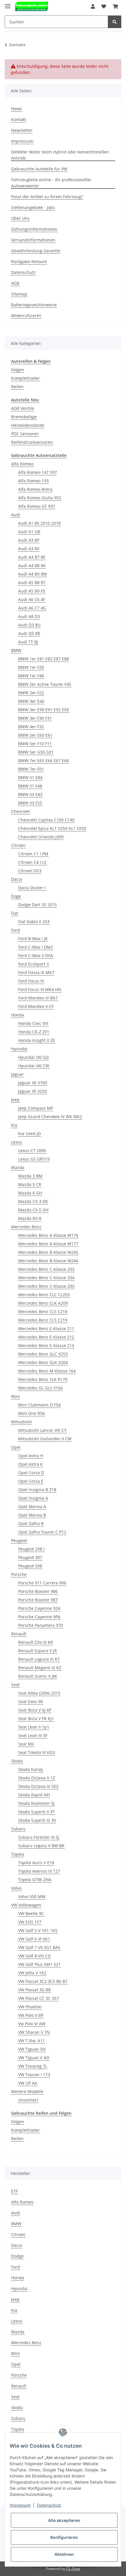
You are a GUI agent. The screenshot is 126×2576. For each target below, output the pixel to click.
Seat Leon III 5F (33, 1735)
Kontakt (19, 119)
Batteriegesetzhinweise (34, 305)
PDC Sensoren (25, 434)
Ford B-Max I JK (33, 939)
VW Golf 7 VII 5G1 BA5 (39, 1947)
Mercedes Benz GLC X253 (43, 1354)
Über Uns (20, 218)
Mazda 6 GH (30, 1193)
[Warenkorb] (115, 6)
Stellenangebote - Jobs (33, 207)
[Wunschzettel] (104, 6)
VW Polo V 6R (31, 2015)
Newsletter (22, 130)
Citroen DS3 (30, 871)
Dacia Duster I (32, 888)
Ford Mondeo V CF (36, 1006)
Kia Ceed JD (29, 1134)
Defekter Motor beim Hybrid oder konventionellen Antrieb (60, 155)
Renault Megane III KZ (40, 1668)
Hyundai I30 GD (33, 1057)
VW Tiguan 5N (32, 2049)
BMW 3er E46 (31, 701)
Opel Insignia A (33, 1498)
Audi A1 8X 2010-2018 (39, 523)
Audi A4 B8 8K (32, 566)
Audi (16, 515)
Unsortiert (28, 2100)
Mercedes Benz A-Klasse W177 (48, 1244)
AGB (15, 283)
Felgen (18, 370)
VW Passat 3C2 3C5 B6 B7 (43, 1981)
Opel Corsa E (31, 1481)
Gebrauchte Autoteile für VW (39, 169)
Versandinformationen (33, 240)
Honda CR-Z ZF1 (34, 1032)
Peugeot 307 (30, 1557)
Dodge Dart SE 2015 (38, 905)
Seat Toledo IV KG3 (36, 1752)
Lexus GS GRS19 (34, 1159)
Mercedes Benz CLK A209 (43, 1303)
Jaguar (17, 1074)
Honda (18, 1015)
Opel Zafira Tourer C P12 (42, 1532)
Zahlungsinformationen (34, 229)
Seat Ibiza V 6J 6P (35, 1710)
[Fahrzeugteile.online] (31, 7)
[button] (93, 6)
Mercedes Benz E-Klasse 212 (46, 1337)
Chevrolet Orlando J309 (41, 837)
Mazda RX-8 (30, 1218)
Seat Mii (26, 1744)
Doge (16, 896)
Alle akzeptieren (64, 2520)
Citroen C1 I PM (33, 854)
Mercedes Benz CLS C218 (43, 1312)
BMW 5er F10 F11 (35, 744)
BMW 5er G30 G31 (36, 752)
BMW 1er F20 (31, 667)
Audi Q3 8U (29, 625)
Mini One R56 (31, 1413)
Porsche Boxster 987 (38, 1600)
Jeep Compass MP (36, 1108)
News (17, 109)
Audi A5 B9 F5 (32, 591)
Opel (16, 1447)
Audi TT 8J (28, 642)
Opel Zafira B (31, 1523)
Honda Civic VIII (33, 1023)
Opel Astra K (30, 1464)
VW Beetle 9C (31, 1913)
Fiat (15, 913)
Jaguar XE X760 (33, 1083)
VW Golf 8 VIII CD (34, 1956)
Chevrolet (21, 811)
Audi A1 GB (29, 532)
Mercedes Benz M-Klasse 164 (47, 1371)
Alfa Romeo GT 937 (37, 506)
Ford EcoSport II (34, 964)
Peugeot (19, 1540)
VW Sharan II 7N (34, 2032)
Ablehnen (64, 2554)
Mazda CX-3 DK (33, 1201)
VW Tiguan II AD (34, 2058)
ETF (15, 2191)
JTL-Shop (73, 2569)
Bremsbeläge (24, 417)
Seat (15, 1685)
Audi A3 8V (29, 549)
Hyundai (19, 1049)
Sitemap (19, 294)
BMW (16, 650)
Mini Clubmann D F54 (39, 1405)
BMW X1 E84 (30, 777)
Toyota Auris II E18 (36, 1863)
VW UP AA (28, 2083)
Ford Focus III (31, 981)
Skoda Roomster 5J (36, 1803)
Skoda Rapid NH (34, 1795)
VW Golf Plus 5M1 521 (39, 1964)
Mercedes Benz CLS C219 (43, 1320)
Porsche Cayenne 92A (39, 1608)
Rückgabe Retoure (29, 261)
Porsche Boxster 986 (38, 1591)
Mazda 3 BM (30, 1176)
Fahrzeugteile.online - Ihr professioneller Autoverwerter (51, 183)
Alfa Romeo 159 (33, 481)
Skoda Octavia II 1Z (37, 1778)
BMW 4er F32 (31, 727)
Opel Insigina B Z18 (37, 1490)
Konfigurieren (64, 2537)
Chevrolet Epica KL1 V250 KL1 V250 (52, 828)
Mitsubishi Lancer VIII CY (42, 1430)
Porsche (19, 1574)
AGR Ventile (23, 408)
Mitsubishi (22, 1422)
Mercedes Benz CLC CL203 (44, 1295)
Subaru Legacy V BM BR (41, 1846)
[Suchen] (115, 22)
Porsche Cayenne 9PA (39, 1617)
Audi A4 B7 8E (32, 557)
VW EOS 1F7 (30, 1922)
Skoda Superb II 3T (36, 1812)
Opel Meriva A (32, 1507)
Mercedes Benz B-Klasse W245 (48, 1252)
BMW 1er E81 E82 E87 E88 (44, 659)
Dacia (17, 879)
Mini (16, 1396)
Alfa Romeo (22, 464)
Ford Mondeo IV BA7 (38, 998)
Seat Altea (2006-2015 (39, 1693)
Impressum (22, 141)
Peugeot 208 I (31, 1549)
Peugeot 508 (30, 1566)
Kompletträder (25, 378)
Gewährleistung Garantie (36, 251)
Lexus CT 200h (32, 1150)
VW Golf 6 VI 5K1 (34, 1939)
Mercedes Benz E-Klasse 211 (46, 1328)
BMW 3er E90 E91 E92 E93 (44, 710)
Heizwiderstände (28, 425)
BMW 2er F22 (31, 693)
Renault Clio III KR (36, 1642)
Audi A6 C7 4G (32, 608)
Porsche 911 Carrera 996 (42, 1583)
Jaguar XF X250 (33, 1091)
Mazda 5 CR (30, 1184)
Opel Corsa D (31, 1473)
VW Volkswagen (26, 1905)
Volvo (16, 1888)
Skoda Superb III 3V (37, 1820)
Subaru (18, 1829)
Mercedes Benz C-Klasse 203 (46, 1269)
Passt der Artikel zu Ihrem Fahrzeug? (47, 197)
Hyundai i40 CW (34, 1066)
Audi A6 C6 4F (32, 599)
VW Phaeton (30, 2007)
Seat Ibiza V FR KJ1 (36, 1718)
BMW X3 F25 (30, 803)
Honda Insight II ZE (37, 1040)
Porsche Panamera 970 (41, 1625)
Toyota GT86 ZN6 (35, 1880)
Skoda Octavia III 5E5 (38, 1786)
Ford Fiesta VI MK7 (36, 972)
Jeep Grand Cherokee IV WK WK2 (50, 1117)
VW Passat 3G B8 (34, 1990)
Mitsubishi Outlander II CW (45, 1439)
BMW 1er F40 (31, 676)
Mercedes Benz (26, 1227)
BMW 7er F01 (31, 769)
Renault (19, 1634)
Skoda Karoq (30, 1769)
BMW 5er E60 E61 (35, 735)
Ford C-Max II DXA (36, 955)
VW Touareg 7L (33, 2066)
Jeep (15, 1100)
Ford (16, 930)
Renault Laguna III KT (39, 1659)
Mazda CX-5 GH (33, 1210)
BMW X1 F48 (30, 786)
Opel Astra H (31, 1456)
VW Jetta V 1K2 (32, 1973)
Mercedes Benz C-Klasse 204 (46, 1278)
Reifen (17, 387)
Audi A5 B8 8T (32, 582)
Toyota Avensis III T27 (39, 1871)
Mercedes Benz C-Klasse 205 (46, 1286)
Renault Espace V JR (38, 1651)
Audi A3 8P (29, 540)
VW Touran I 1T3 (34, 2075)
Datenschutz (23, 272)
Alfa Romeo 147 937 (38, 472)
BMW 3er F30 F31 (35, 718)
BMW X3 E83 (30, 794)
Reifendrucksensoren (32, 442)
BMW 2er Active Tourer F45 (45, 684)
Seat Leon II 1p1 (34, 1727)
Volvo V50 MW (32, 1896)
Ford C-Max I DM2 (36, 947)
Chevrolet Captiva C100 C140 (46, 820)
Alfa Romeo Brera (35, 489)
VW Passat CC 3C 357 (39, 1998)
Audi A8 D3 (29, 616)
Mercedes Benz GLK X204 (43, 1362)
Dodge (17, 2256)
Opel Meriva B (32, 1515)
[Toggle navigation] (8, 4)
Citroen (18, 845)
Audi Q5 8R (29, 633)
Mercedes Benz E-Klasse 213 (46, 1345)
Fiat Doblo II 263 (34, 922)
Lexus (17, 1142)
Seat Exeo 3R (31, 1701)
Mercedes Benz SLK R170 (43, 1379)
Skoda (17, 1761)
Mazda (18, 1167)
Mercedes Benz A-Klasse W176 (48, 1235)
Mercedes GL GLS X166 (40, 1388)
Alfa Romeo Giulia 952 (40, 498)
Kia (14, 1125)
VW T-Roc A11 (31, 2041)
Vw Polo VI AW (32, 2024)
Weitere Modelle (27, 2091)
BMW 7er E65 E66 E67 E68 (44, 760)
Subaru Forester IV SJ (39, 1837)
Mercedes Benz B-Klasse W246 (48, 1261)
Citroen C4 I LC (33, 862)
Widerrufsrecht (26, 316)
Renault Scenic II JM (38, 1676)
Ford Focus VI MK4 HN (40, 989)
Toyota (18, 1854)
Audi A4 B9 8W (33, 574)
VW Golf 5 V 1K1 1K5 (38, 1930)
